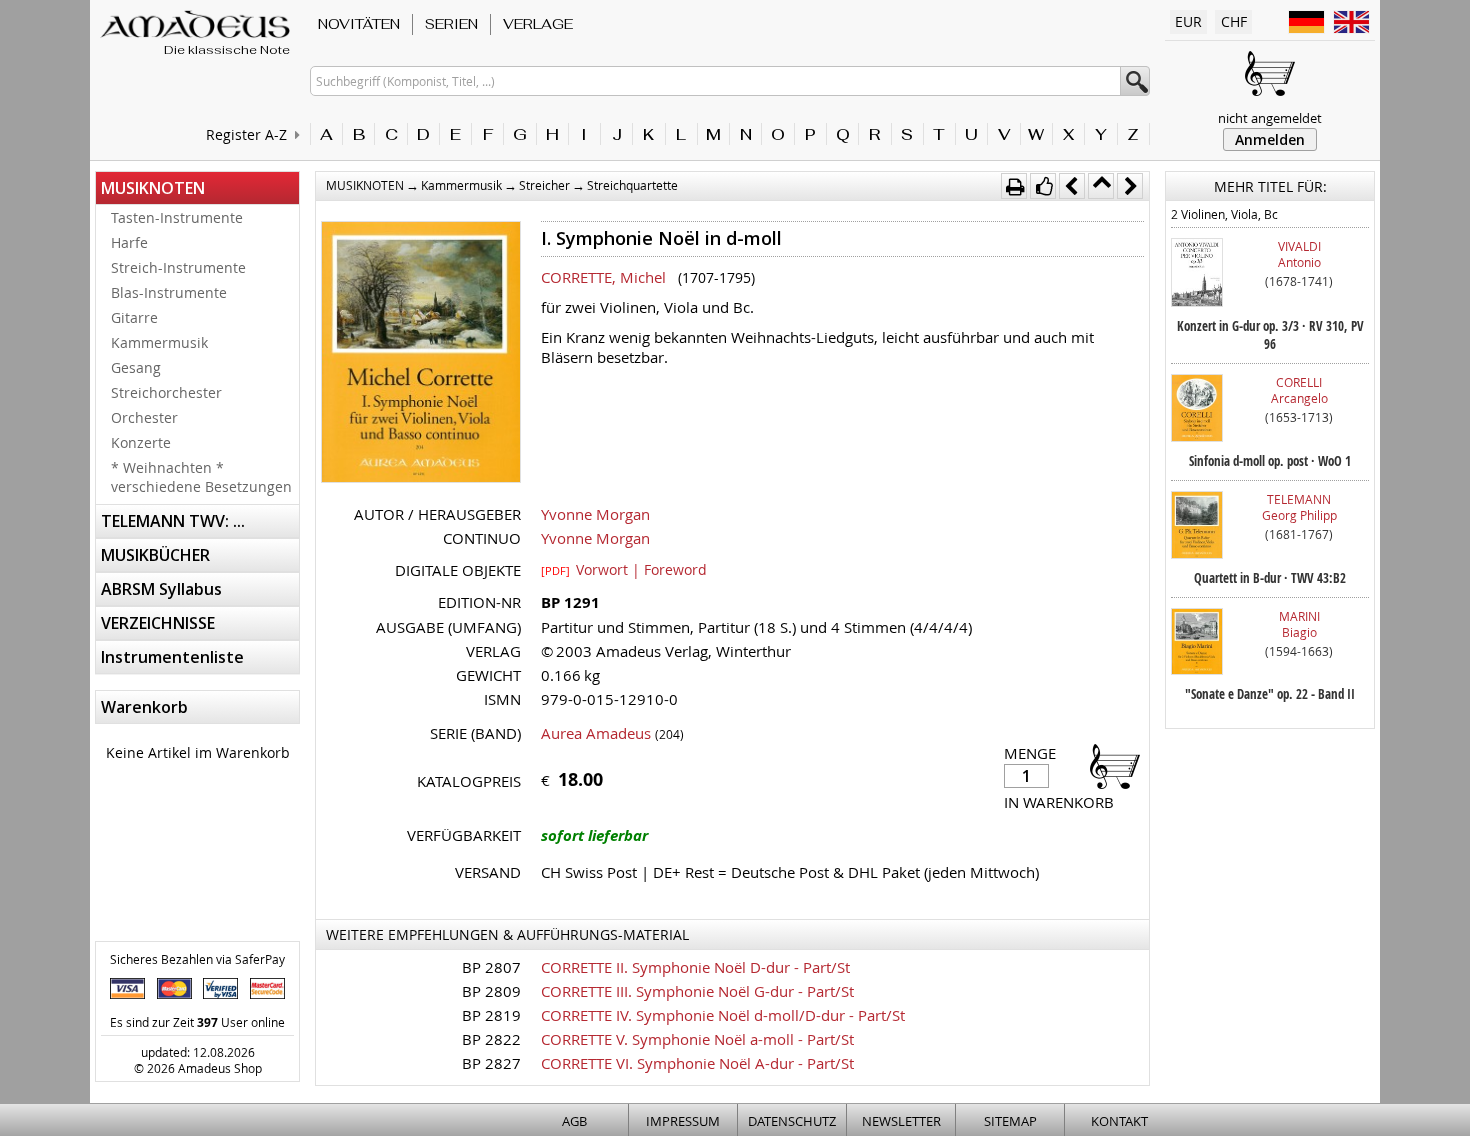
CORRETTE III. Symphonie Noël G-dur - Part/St (697, 991)
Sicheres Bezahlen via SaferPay (197, 959)
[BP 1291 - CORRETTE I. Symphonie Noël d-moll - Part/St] (421, 354)
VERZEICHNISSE (158, 623)
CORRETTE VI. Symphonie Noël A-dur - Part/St (697, 1063)
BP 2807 (491, 967)
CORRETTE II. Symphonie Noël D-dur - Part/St (695, 967)
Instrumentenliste (172, 657)
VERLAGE (538, 24)
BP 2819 (491, 1015)
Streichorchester (166, 392)
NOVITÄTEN (359, 24)
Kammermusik (159, 342)
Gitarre (134, 317)
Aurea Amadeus (596, 733)
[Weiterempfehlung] (1043, 186)
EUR (1188, 21)
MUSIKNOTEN (153, 188)
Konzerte (141, 442)
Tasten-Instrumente (177, 217)
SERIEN (451, 24)
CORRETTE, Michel (603, 277)
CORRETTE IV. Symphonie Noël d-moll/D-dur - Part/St (723, 1015)
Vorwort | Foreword (624, 569)
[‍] (1109, 765)
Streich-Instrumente (178, 267)
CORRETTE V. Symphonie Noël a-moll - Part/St (697, 1039)
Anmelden (1270, 139)
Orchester (144, 417)
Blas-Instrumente (169, 292)
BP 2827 (491, 1063)
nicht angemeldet (1270, 118)
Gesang (136, 367)
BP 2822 (491, 1039)
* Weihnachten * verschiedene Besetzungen (201, 477)
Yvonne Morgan (595, 514)
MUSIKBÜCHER (155, 555)
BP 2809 (491, 991)
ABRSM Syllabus (161, 589)
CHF (1234, 21)
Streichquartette (632, 185)
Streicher (544, 185)
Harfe (129, 242)
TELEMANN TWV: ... (173, 521)
